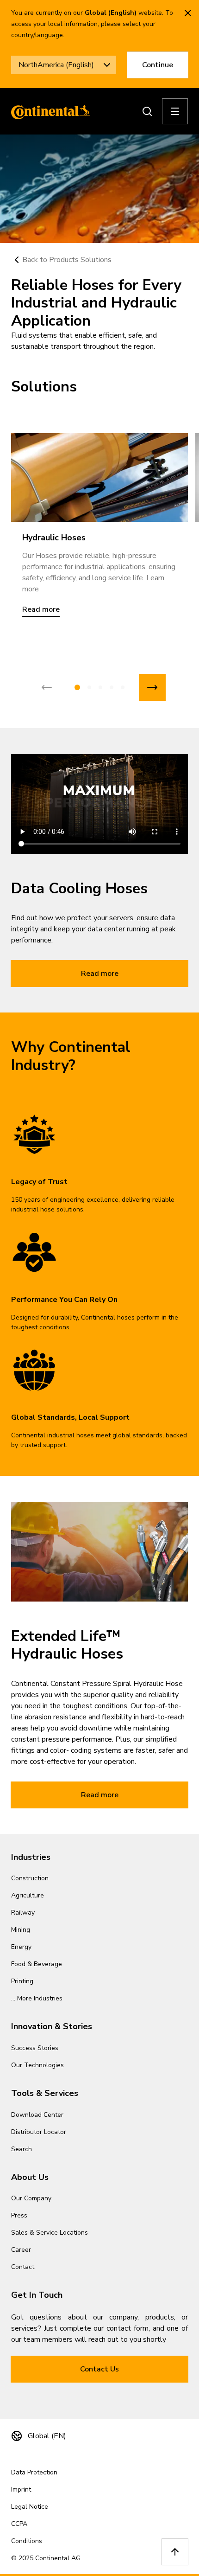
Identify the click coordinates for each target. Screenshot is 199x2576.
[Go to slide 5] (123, 687)
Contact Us (99, 2369)
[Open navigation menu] (175, 111)
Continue (158, 65)
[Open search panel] (147, 111)
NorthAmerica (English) (56, 65)
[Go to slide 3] (100, 687)
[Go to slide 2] (89, 687)
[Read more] (99, 477)
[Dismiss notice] (188, 13)
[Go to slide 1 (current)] (77, 687)
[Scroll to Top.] (175, 2552)
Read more (100, 974)
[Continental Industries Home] (48, 111)
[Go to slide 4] (112, 687)
